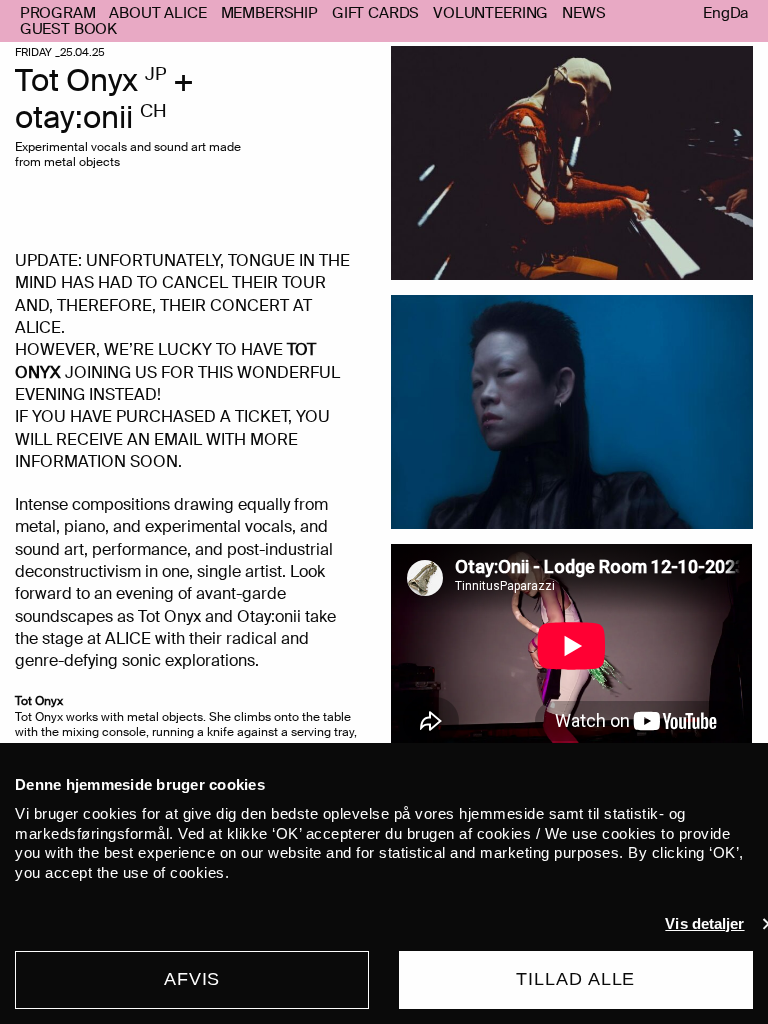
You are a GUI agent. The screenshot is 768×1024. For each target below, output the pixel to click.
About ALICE (157, 13)
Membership (269, 13)
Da (739, 13)
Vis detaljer (704, 923)
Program (58, 13)
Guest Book (68, 29)
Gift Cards (375, 13)
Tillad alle (575, 979)
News (583, 13)
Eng (716, 13)
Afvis (192, 979)
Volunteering (490, 13)
